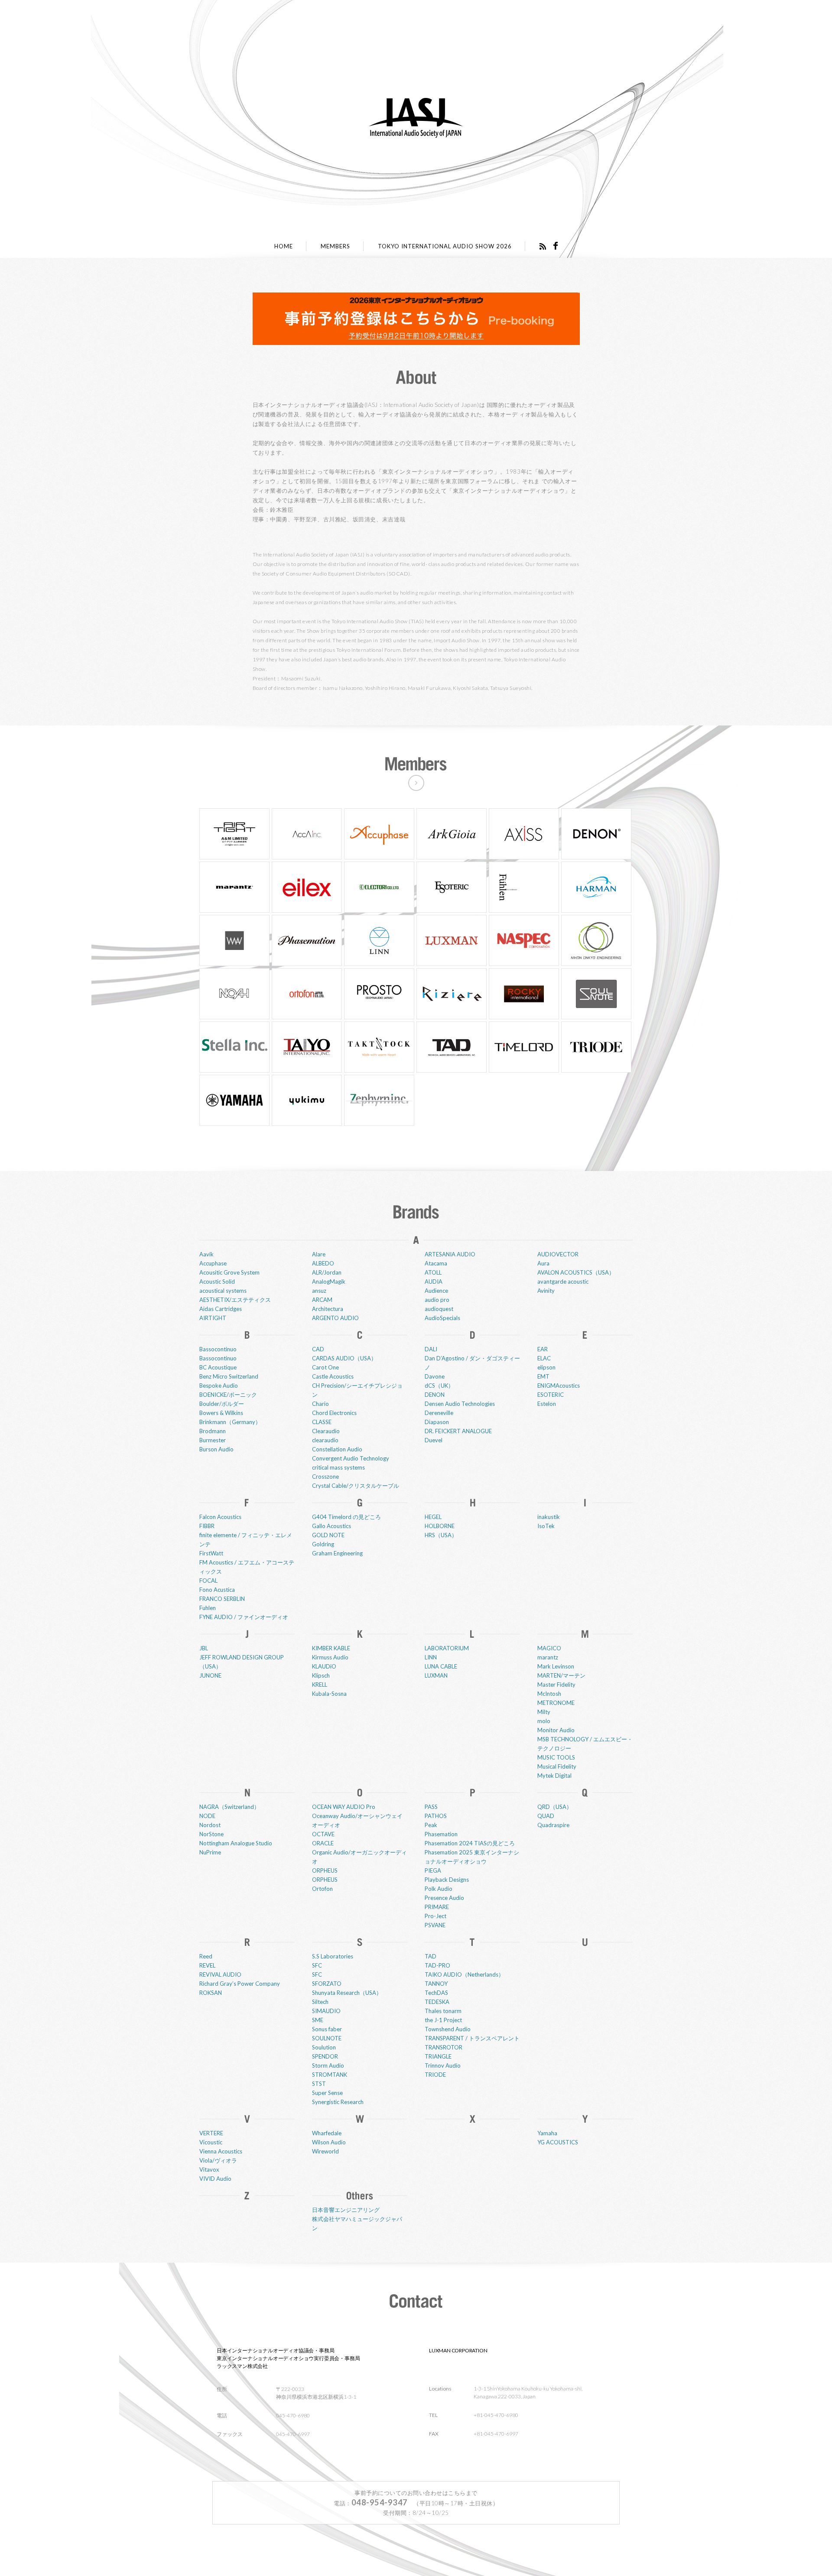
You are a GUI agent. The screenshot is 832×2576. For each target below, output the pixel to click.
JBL (204, 1648)
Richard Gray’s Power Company (240, 1984)
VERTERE (211, 2133)
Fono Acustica (217, 1590)
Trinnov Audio (443, 2065)
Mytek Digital (554, 1776)
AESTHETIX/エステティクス (235, 1300)
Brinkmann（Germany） (230, 1422)
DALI (431, 1349)
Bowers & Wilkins (221, 1413)
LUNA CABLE (441, 1666)
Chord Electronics (334, 1413)
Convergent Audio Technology (351, 1458)
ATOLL (433, 1272)
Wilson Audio (329, 2142)
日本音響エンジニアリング (346, 2210)
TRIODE (435, 2075)
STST (319, 2084)
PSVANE (435, 1925)
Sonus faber (327, 2029)
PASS (431, 1807)
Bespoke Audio (219, 1386)
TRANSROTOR (444, 2047)
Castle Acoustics (333, 1376)
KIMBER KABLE (331, 1648)
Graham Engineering (337, 1553)
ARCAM (322, 1300)
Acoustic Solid (217, 1281)
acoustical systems (223, 1291)
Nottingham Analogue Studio (236, 1843)
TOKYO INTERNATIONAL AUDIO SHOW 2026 (445, 246)
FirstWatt (211, 1553)
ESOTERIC (551, 1395)
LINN (431, 1657)
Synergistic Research (338, 2102)
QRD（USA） (555, 1807)
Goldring (323, 1544)
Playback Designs (447, 1880)
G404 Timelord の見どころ (346, 1517)
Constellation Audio (337, 1449)
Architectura (328, 1309)
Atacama (436, 1263)
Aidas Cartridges (221, 1309)
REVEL (207, 1965)
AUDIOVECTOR (558, 1254)
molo (544, 1721)
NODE (207, 1816)
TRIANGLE (438, 2056)
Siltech (320, 2002)
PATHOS (436, 1816)
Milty (544, 1712)
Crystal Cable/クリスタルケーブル (356, 1486)
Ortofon (322, 1889)
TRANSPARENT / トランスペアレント (472, 2038)
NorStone (211, 1834)
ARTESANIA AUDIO (450, 1254)
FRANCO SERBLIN (222, 1599)
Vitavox (209, 2169)
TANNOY (436, 1984)
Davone (435, 1376)
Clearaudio (326, 1431)
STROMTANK (330, 2075)
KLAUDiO (324, 1666)
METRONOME (556, 1703)
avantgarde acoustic (563, 1281)
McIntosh (549, 1694)
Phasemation (441, 1834)
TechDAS (436, 1993)
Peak (431, 1825)
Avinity (546, 1291)
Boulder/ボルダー (222, 1404)
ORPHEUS (325, 1870)
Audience (436, 1291)
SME (318, 2020)
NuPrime (210, 1852)
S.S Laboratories (333, 1956)
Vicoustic (211, 2142)
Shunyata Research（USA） (347, 1993)
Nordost (210, 1825)
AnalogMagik (329, 1281)
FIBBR (207, 1526)
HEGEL (433, 1517)
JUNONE (210, 1675)
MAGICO (549, 1648)
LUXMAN (436, 1675)
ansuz (319, 1291)
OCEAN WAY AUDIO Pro (344, 1807)
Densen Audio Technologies (460, 1404)
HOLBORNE (440, 1526)
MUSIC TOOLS (556, 1757)
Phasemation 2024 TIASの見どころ (470, 1843)
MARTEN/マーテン (561, 1675)
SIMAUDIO (326, 2011)
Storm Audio (328, 2065)
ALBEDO (323, 1263)
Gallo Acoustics (331, 1526)
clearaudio (325, 1440)
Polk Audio (439, 1889)
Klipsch (321, 1675)
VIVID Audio (215, 2179)
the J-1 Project (443, 2020)
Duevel (434, 1440)
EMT (543, 1376)
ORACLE (323, 1843)
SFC (317, 1965)
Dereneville (439, 1413)
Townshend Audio (448, 2029)
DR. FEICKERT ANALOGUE (458, 1431)
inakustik (549, 1517)
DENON (435, 1395)
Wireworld (325, 2151)
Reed (206, 1956)
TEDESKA (437, 2002)
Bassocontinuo (218, 1349)
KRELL (320, 1685)
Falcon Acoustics (220, 1517)
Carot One (325, 1367)
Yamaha (547, 2133)
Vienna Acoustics (221, 2151)
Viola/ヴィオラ (218, 2160)
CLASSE (322, 1422)
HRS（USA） (441, 1535)
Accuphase (213, 1263)
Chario (320, 1404)
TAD (431, 1956)
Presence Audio (444, 1898)
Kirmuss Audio (330, 1657)
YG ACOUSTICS (558, 2142)
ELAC (544, 1358)
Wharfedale (327, 2133)
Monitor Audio (556, 1730)
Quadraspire (553, 1825)
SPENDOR (325, 2056)
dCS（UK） (439, 1386)
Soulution (324, 2047)
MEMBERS (335, 246)
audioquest (439, 1309)
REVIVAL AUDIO (220, 1974)
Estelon (547, 1404)
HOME (284, 246)
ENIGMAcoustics (559, 1386)
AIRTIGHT (213, 1318)
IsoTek (546, 1526)
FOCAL (208, 1581)
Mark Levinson (556, 1666)
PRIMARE (437, 1907)
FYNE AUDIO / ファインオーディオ (244, 1617)
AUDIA (434, 1281)
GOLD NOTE (328, 1535)
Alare (319, 1254)
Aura (543, 1263)
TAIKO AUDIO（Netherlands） (464, 1974)
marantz (548, 1657)
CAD (318, 1349)
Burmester (213, 1440)
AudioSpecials (442, 1318)
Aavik (206, 1254)
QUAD (546, 1816)
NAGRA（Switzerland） (229, 1807)
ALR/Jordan (327, 1272)
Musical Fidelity (557, 1766)
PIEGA (433, 1870)
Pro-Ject (435, 1916)
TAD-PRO (437, 1965)
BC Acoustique (218, 1367)
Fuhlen (208, 1608)
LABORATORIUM (447, 1648)
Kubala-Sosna (329, 1694)
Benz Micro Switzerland (229, 1376)
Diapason (437, 1422)
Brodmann (213, 1431)
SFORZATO (327, 1984)
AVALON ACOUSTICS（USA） (576, 1272)
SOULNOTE (327, 2038)
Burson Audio (216, 1449)
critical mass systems (338, 1467)
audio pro (437, 1300)
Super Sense (327, 2093)
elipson (546, 1367)
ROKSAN (211, 1993)
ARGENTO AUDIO (335, 1318)
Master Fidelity (556, 1685)
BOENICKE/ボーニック (228, 1395)
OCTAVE (323, 1834)
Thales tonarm (443, 2011)
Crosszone (325, 1477)
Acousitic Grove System (229, 1272)
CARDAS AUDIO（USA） (344, 1358)
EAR (543, 1349)
